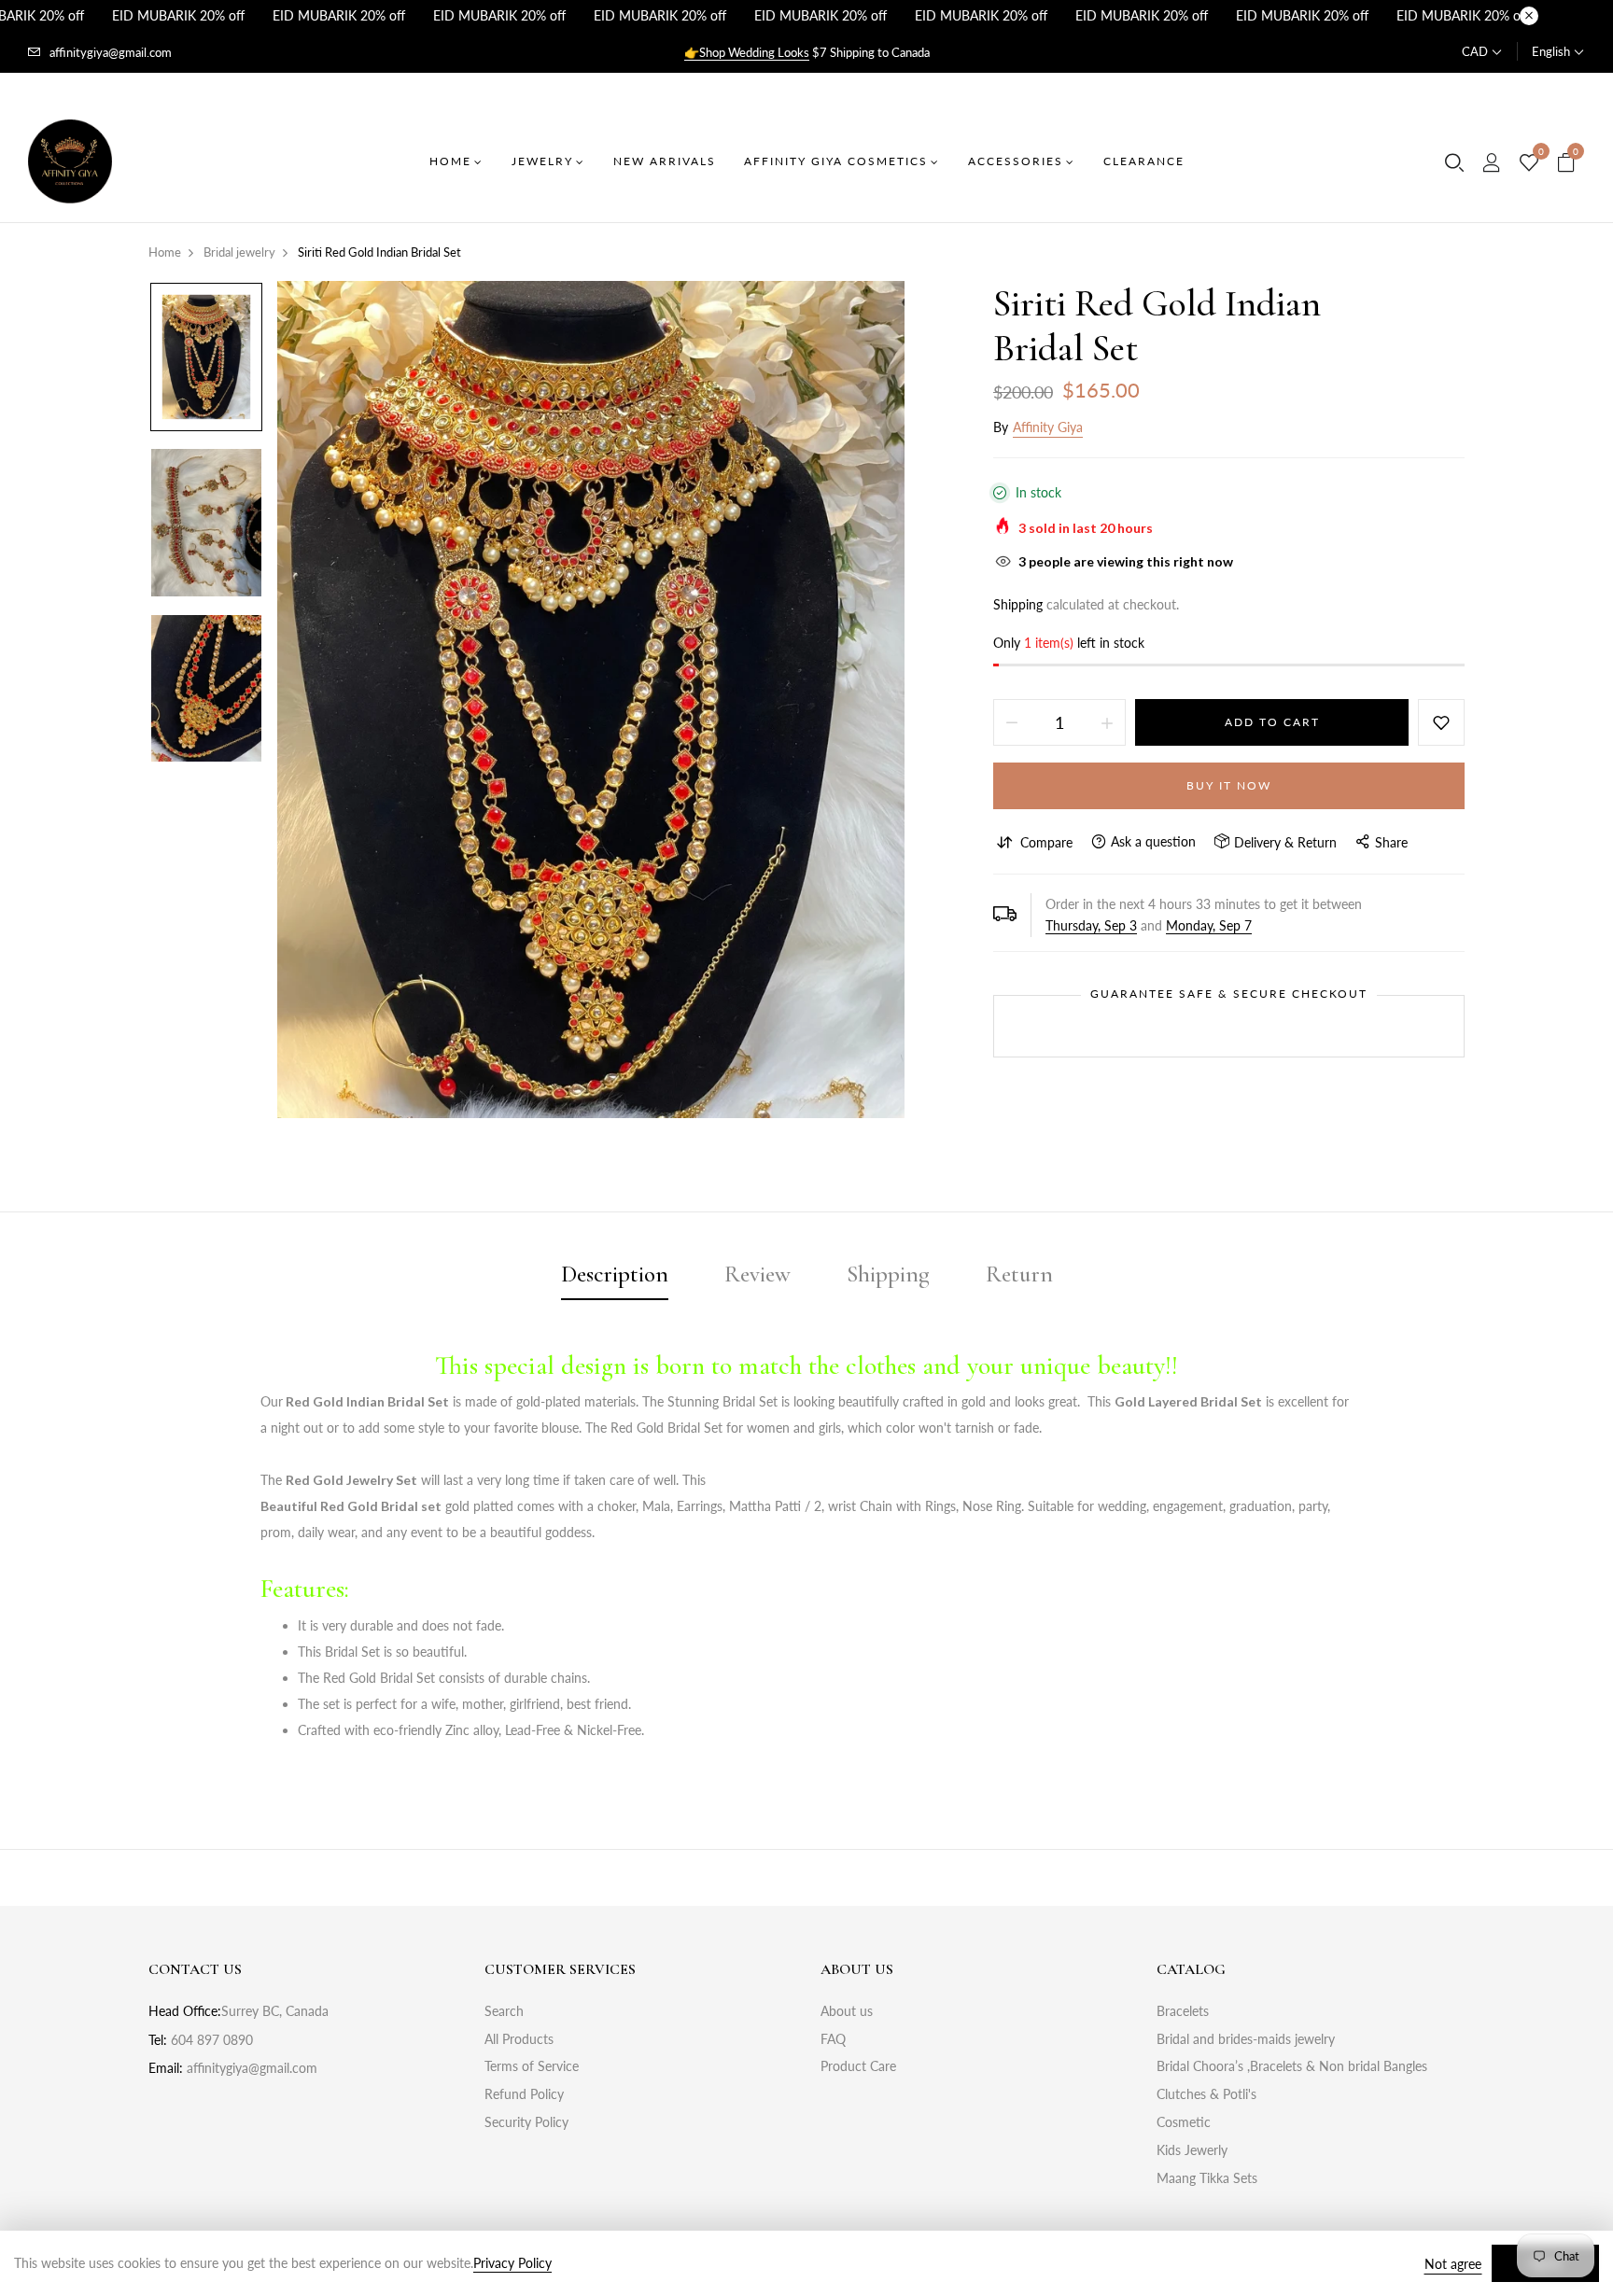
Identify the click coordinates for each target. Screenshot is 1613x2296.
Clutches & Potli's (1206, 2094)
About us (847, 2011)
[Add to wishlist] (1441, 722)
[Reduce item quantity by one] (1012, 722)
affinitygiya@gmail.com (111, 52)
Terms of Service (532, 2066)
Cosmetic (1184, 2122)
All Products (519, 2039)
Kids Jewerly (1192, 2150)
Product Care (858, 2066)
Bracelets (1183, 2011)
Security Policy (526, 2122)
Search (504, 2011)
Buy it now (1229, 785)
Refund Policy (524, 2094)
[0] (1529, 163)
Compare (1046, 842)
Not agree (1453, 2264)
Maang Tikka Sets (1207, 2178)
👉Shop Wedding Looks (747, 52)
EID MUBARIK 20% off (178, 15)
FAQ (833, 2039)
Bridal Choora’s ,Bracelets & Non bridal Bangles (1292, 2066)
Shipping (1018, 604)
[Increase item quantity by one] (1107, 722)
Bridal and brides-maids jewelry (1246, 2039)
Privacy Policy (512, 2263)
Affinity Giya (1048, 427)
